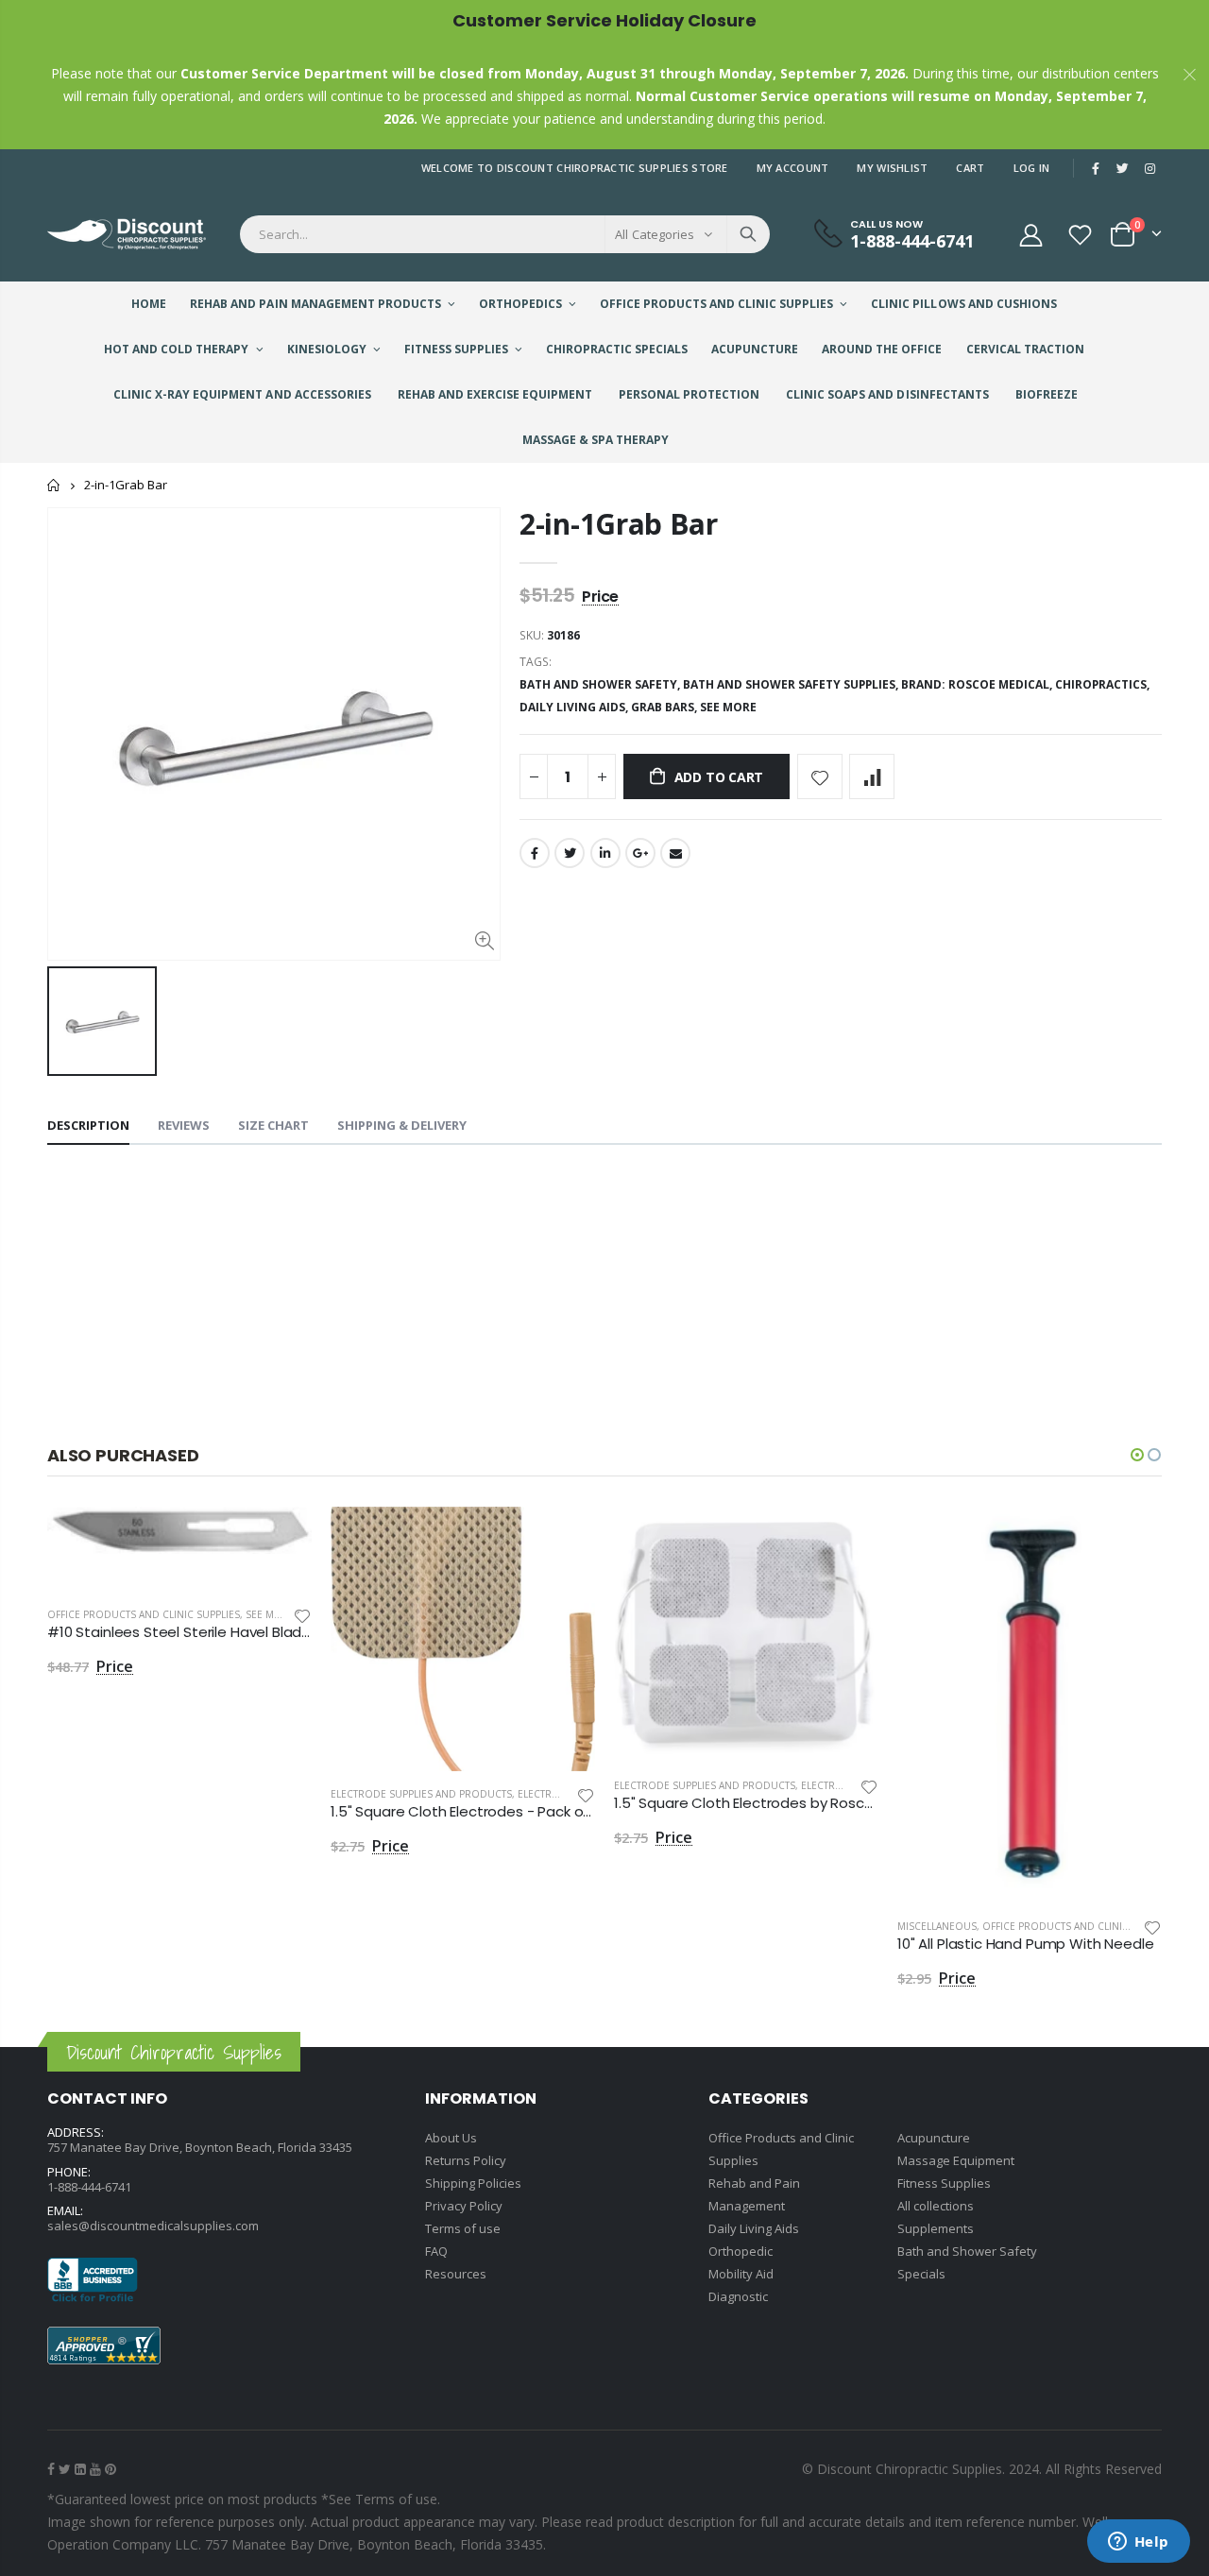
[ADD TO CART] (281, 1538)
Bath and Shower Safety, (601, 684)
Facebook (535, 853)
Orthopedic (741, 2251)
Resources (456, 2274)
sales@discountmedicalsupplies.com (153, 2226)
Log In (1032, 168)
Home (54, 485)
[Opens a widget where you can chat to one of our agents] (1138, 2543)
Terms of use (463, 2228)
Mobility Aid (741, 2274)
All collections (936, 2206)
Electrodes (548, 1794)
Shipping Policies (473, 2183)
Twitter (570, 853)
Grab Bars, (665, 707)
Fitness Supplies (944, 2183)
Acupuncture (934, 2138)
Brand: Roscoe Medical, (978, 684)
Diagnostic (738, 2296)
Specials (921, 2274)
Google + (640, 853)
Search (748, 234)
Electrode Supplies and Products (421, 1794)
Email (675, 853)
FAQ (436, 2251)
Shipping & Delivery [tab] (402, 1125)
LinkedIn (605, 853)
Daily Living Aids (754, 2228)
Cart (970, 168)
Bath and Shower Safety (967, 2251)
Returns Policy (466, 2160)
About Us (451, 2138)
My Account (793, 168)
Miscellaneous (937, 1926)
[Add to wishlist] (820, 776)
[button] (1137, 1455)
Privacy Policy (464, 2206)
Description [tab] (88, 1125)
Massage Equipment (956, 2160)
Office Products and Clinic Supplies (144, 1614)
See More (728, 707)
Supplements (936, 2228)
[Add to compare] (872, 776)
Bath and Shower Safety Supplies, (792, 684)
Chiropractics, (1104, 684)
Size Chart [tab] (273, 1125)
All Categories (655, 234)
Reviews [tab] (184, 1125)
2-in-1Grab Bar (619, 524)
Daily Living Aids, (575, 707)
